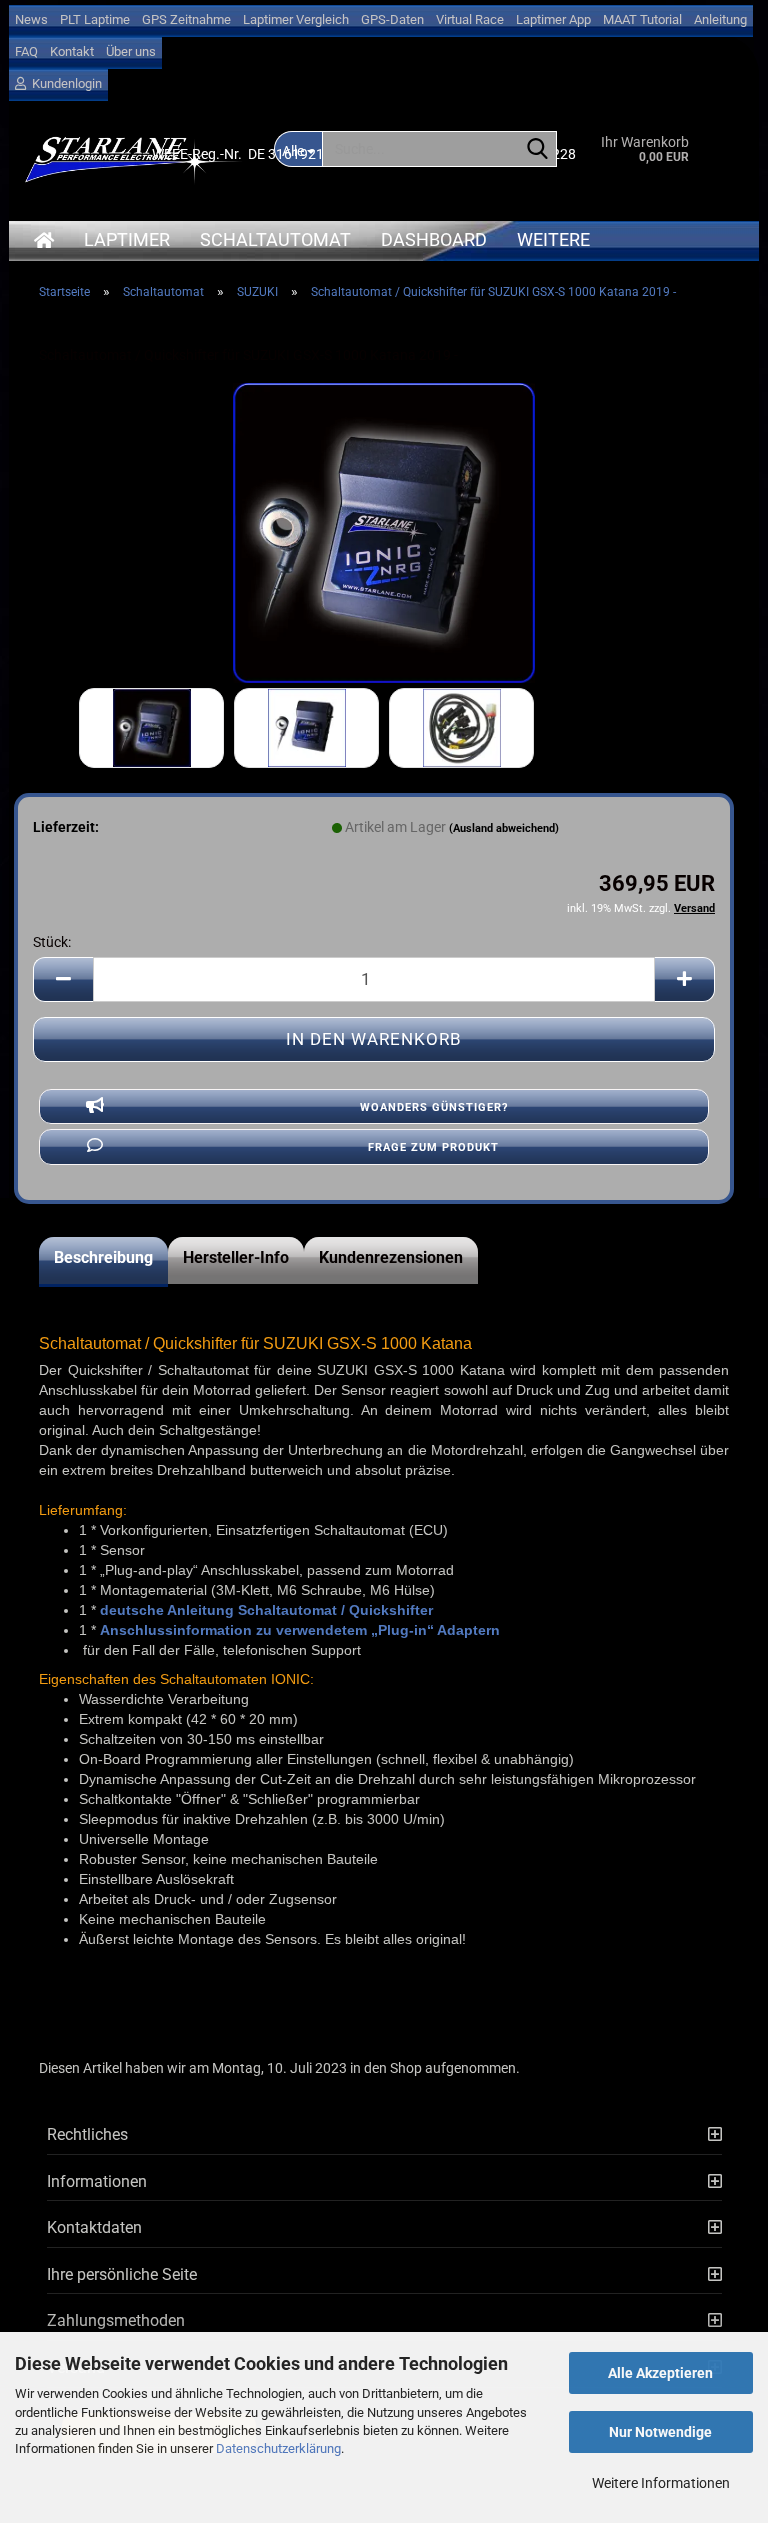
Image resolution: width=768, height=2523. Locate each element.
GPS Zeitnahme (186, 19)
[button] (63, 979)
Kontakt (72, 51)
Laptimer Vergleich (296, 19)
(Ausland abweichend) (504, 828)
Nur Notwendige (660, 2432)
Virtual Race (470, 19)
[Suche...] (538, 150)
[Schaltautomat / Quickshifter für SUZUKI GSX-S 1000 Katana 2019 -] (383, 532)
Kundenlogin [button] (64, 83)
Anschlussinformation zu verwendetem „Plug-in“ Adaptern (300, 1630)
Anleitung (720, 19)
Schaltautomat (275, 239)
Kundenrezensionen (391, 1257)
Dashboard (434, 239)
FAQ (26, 51)
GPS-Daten (392, 19)
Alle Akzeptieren (660, 2373)
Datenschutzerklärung (278, 2448)
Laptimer (127, 239)
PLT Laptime (95, 19)
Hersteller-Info (236, 1257)
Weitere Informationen (661, 2483)
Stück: (52, 942)
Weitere (553, 239)
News (31, 19)
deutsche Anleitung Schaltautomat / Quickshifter (266, 1610)
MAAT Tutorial (642, 19)
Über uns (131, 51)
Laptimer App (553, 19)
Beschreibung (103, 1257)
